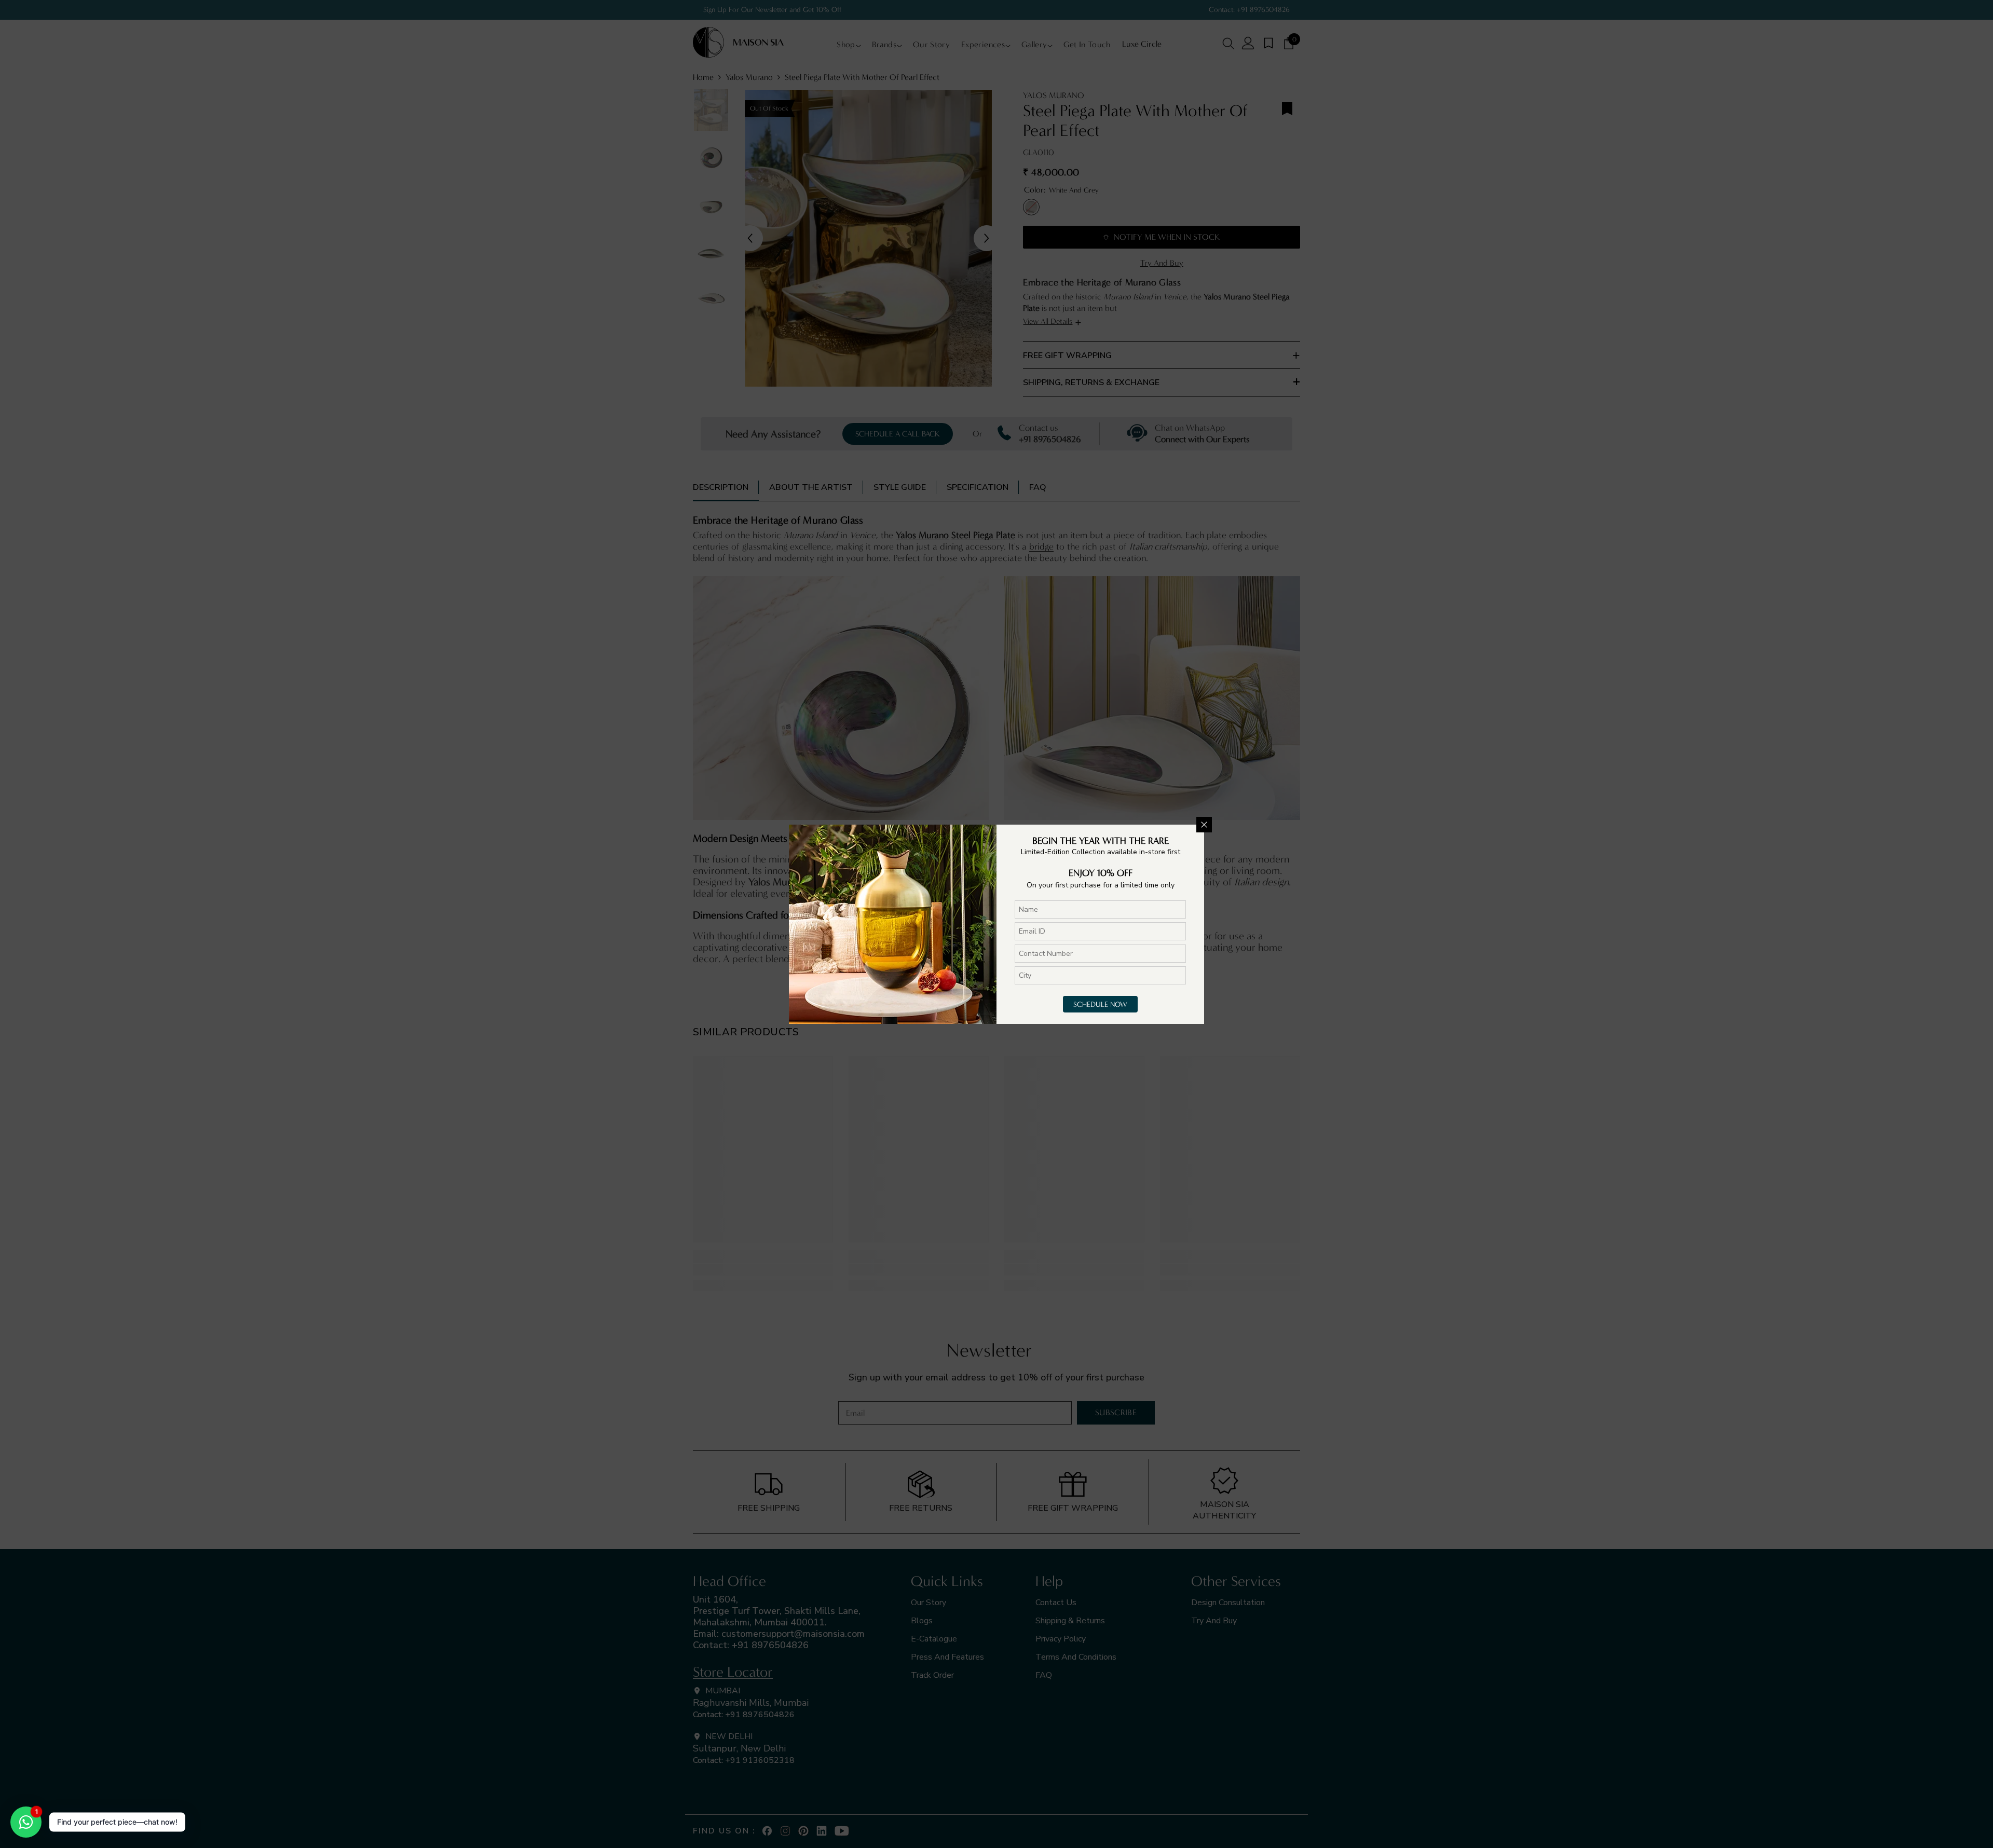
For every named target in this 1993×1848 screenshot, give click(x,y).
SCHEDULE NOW (1100, 1004)
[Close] (1204, 825)
